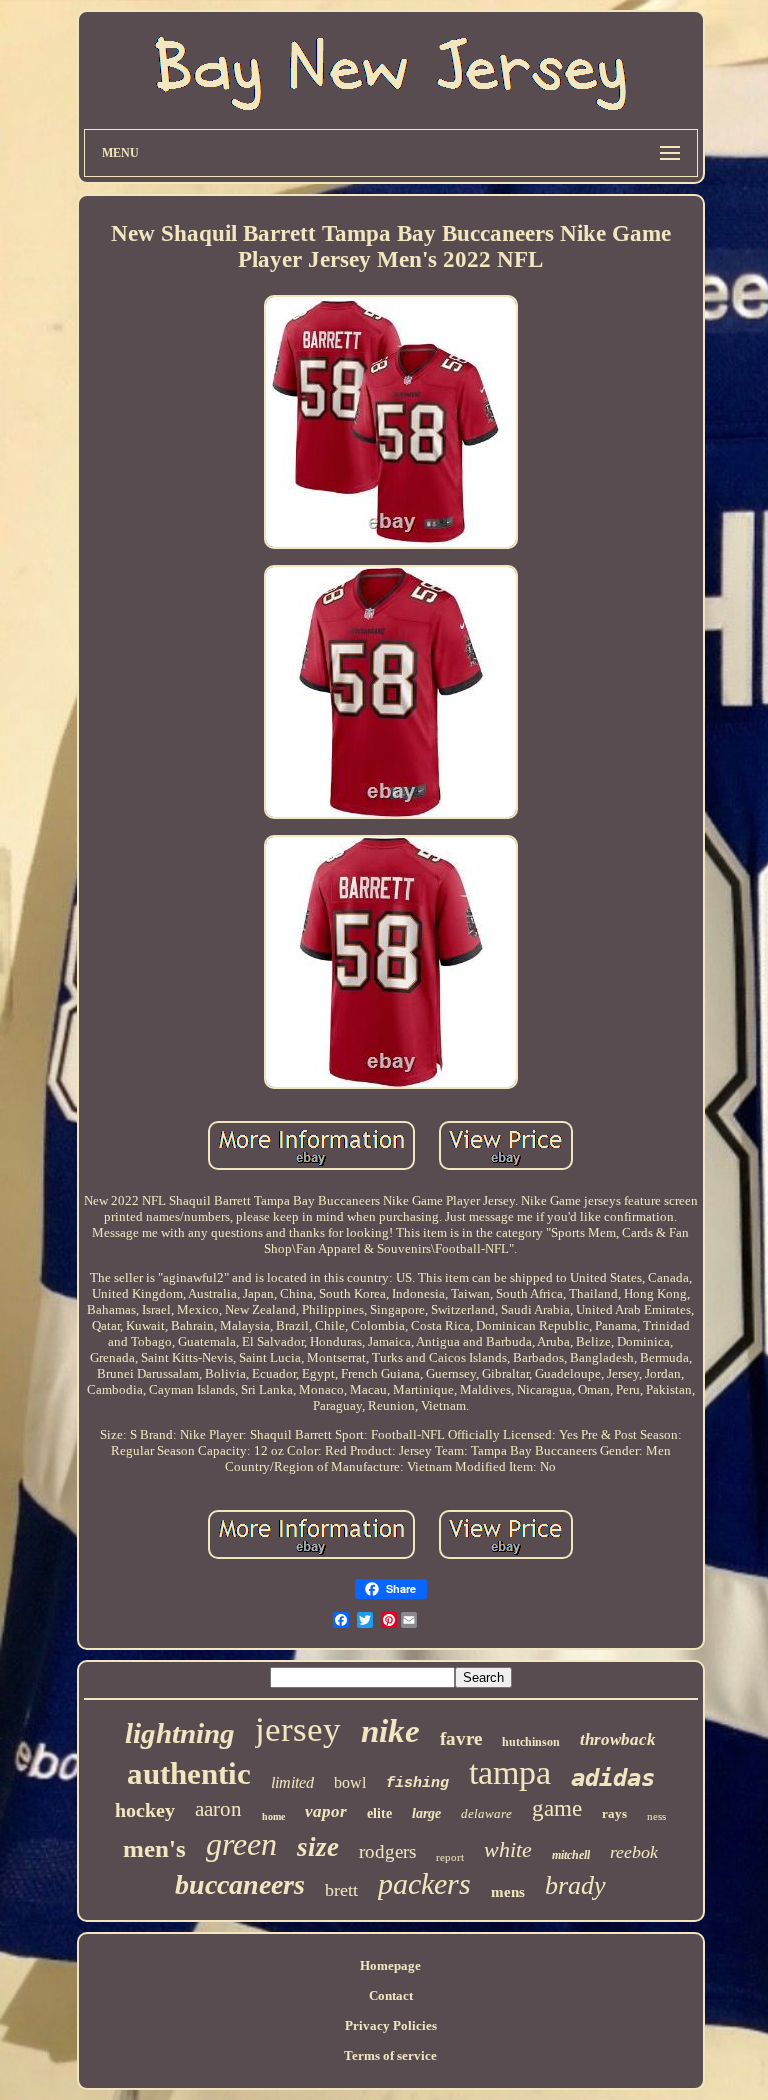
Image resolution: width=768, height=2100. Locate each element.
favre (461, 1738)
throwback (618, 1739)
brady (575, 1885)
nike (390, 1731)
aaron (218, 1809)
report (450, 1857)
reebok (634, 1852)
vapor (326, 1811)
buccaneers (240, 1884)
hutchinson (531, 1742)
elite (379, 1813)
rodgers (387, 1851)
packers (424, 1883)
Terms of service (390, 2055)
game (557, 1808)
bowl (350, 1782)
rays (614, 1813)
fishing (417, 1783)
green (241, 1844)
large (426, 1813)
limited (292, 1782)
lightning (180, 1733)
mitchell (571, 1855)
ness (656, 1816)
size (318, 1847)
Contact (391, 1995)
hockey (145, 1810)
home (273, 1816)
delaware (486, 1813)
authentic (189, 1773)
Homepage (390, 1965)
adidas (613, 1778)
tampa (510, 1772)
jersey (298, 1729)
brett (341, 1890)
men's (154, 1848)
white (508, 1849)
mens (508, 1892)
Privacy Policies (391, 2025)
